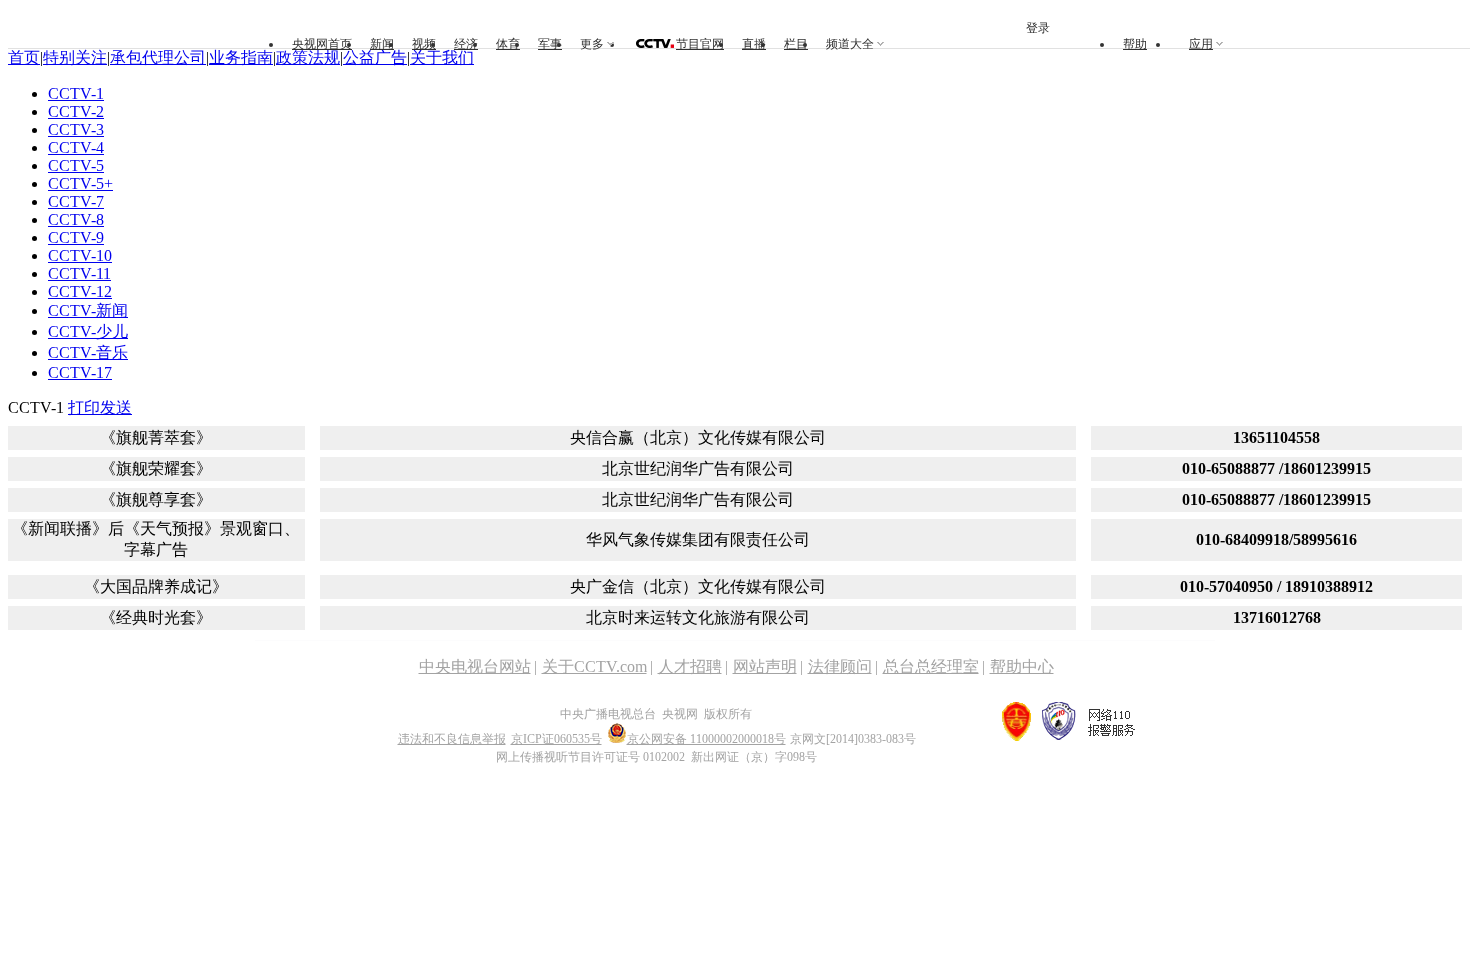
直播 (754, 44)
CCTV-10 (80, 255)
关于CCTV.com (594, 666)
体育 (508, 44)
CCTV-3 (76, 129)
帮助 (1135, 44)
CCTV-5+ (80, 183)
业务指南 (241, 57)
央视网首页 (322, 44)
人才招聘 (690, 666)
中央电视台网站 (475, 666)
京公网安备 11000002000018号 (706, 739)
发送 (116, 407)
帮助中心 (1022, 666)
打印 (84, 407)
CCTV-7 (76, 201)
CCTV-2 (76, 111)
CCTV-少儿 (88, 331)
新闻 (382, 44)
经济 (466, 44)
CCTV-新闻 (88, 310)
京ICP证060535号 (556, 739)
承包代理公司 (158, 57)
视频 (424, 44)
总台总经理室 (931, 666)
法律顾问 (840, 666)
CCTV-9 (76, 237)
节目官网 (700, 44)
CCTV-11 (79, 273)
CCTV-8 (76, 219)
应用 (1201, 44)
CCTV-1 (76, 93)
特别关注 (75, 57)
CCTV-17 (80, 372)
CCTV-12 (80, 291)
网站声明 (765, 666)
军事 (550, 44)
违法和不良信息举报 (452, 739)
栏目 (796, 44)
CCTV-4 (76, 147)
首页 (24, 57)
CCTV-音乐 (88, 352)
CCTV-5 (76, 165)
